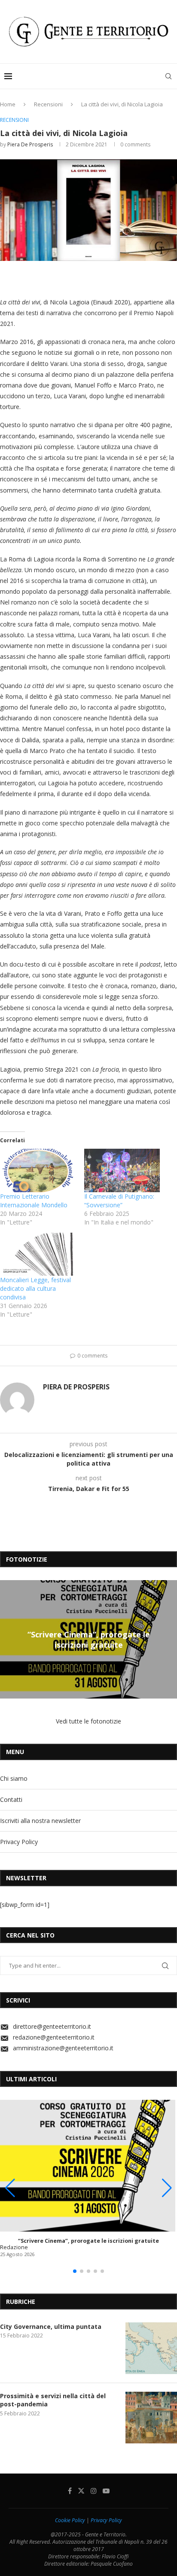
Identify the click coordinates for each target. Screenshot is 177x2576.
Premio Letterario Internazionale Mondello (34, 1201)
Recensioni (48, 104)
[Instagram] (94, 2491)
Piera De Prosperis (30, 144)
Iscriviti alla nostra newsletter (40, 1821)
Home (8, 104)
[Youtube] (106, 2491)
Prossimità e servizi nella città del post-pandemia (53, 2400)
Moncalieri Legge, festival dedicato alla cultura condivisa (35, 1288)
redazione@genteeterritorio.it (54, 2037)
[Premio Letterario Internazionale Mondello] (38, 1170)
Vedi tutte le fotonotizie (88, 1721)
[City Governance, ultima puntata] (151, 2348)
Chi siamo (14, 1778)
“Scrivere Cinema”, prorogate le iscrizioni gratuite (89, 1639)
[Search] (168, 76)
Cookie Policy (70, 2520)
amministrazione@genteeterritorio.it (63, 2048)
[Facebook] (70, 2491)
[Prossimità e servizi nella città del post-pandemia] (151, 2418)
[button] (8, 1639)
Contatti (11, 1799)
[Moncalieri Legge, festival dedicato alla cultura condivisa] (38, 1254)
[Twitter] (81, 2491)
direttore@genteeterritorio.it (52, 2026)
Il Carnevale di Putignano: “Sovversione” (119, 1201)
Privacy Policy (19, 1842)
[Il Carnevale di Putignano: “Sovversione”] (122, 1170)
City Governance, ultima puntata (51, 2326)
